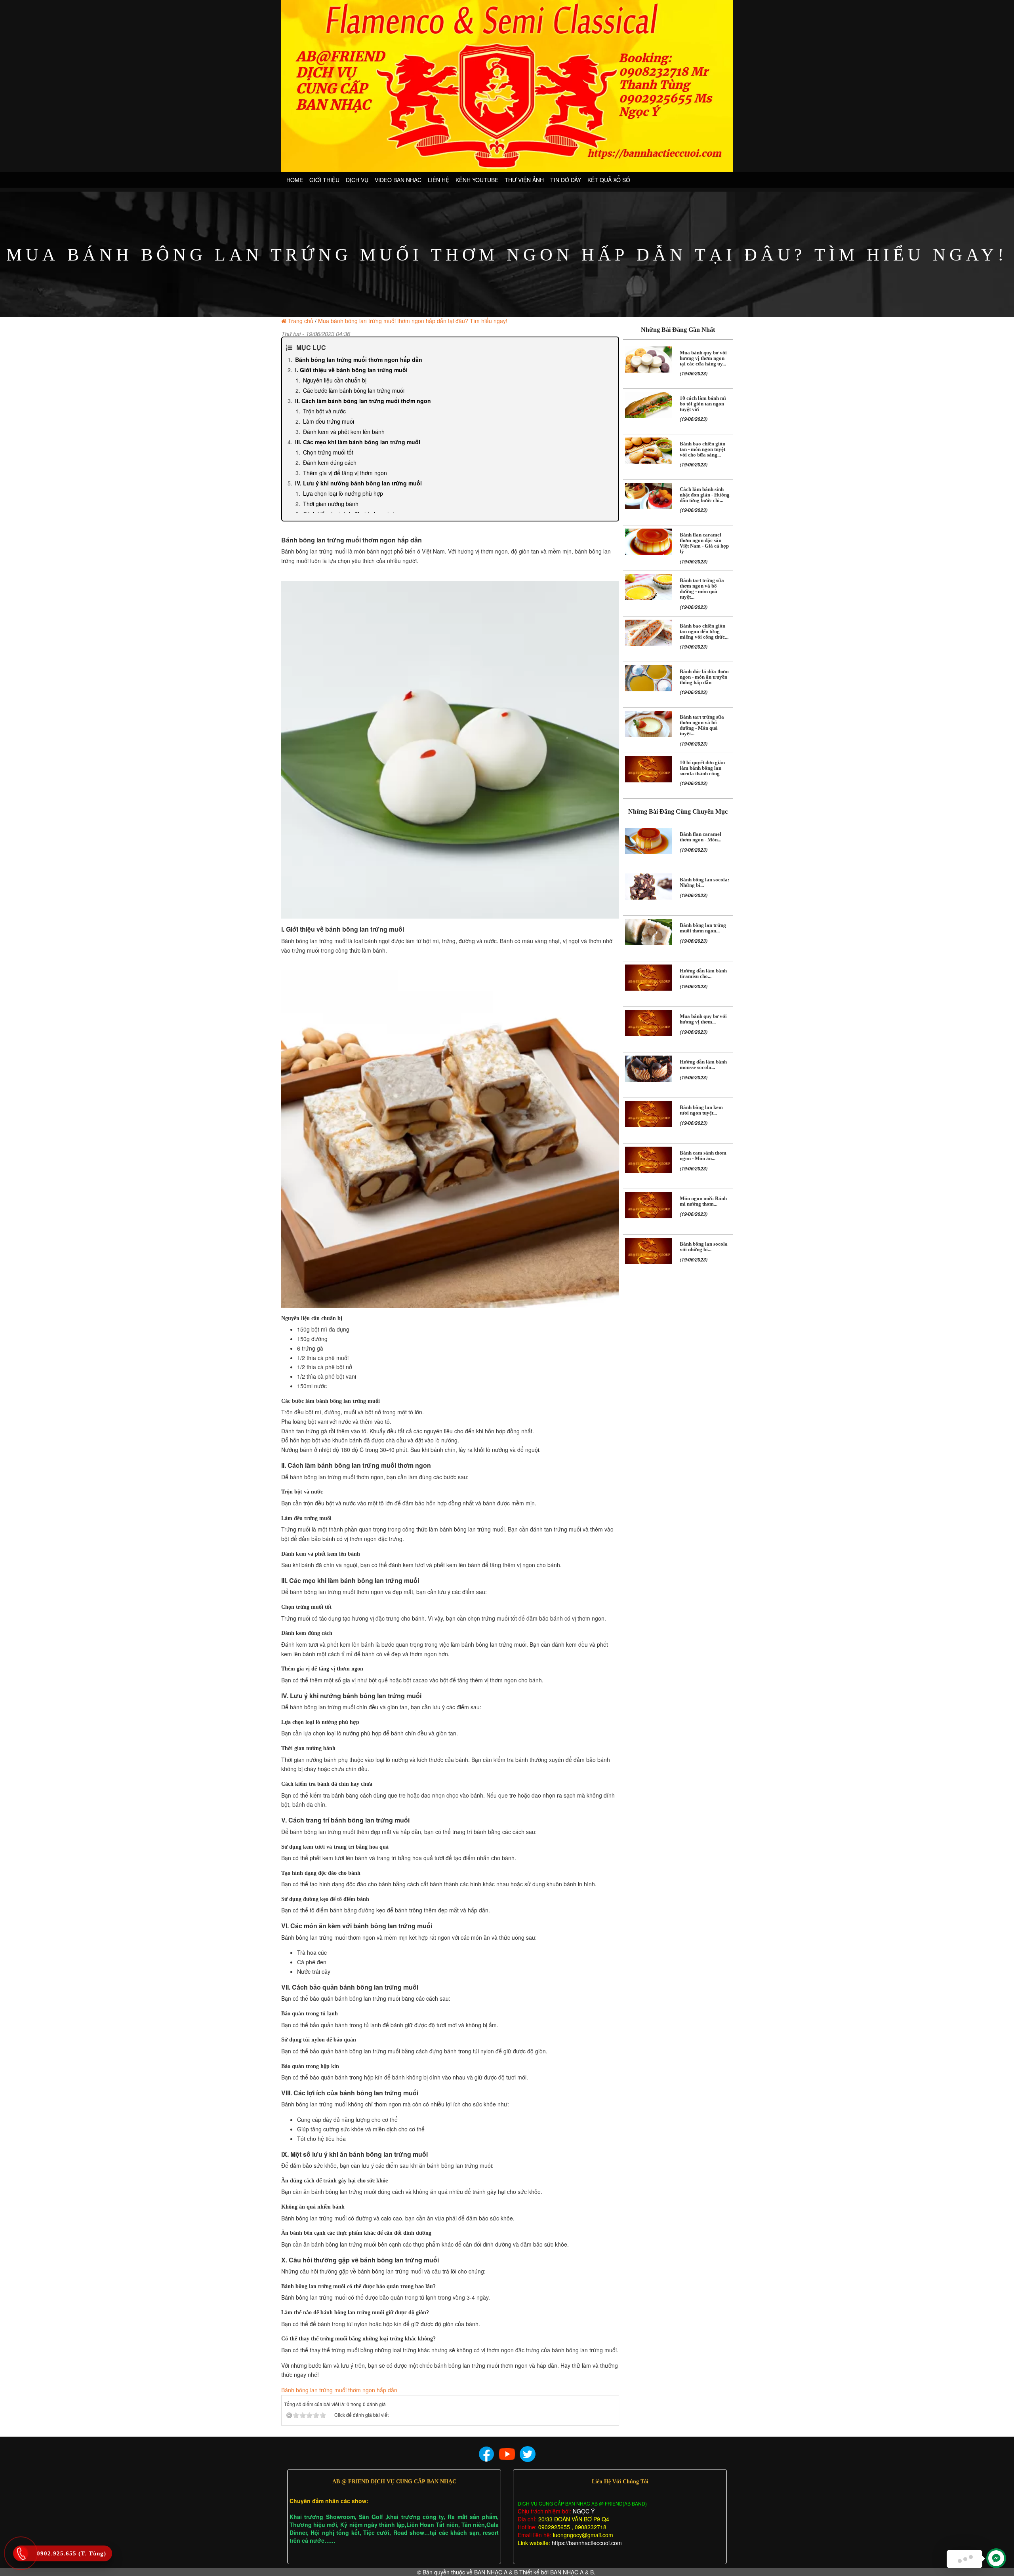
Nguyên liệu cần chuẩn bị (335, 380)
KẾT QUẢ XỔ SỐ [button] (609, 180)
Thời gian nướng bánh (331, 504)
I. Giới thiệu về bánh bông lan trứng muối (351, 370)
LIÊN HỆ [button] (438, 180)
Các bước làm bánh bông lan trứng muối (354, 390)
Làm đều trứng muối (329, 421)
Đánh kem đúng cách (330, 462)
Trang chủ (301, 321)
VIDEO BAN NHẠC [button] (398, 180)
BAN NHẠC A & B (496, 2572)
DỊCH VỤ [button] (357, 180)
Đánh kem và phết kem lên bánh (344, 432)
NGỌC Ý (583, 2511)
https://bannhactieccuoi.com (587, 2543)
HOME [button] (295, 180)
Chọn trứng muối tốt (328, 452)
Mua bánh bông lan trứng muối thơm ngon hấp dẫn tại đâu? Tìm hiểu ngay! (413, 321)
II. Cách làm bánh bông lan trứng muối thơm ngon (363, 401)
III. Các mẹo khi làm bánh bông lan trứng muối (358, 442)
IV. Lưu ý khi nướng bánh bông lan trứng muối (358, 483)
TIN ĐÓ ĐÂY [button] (566, 180)
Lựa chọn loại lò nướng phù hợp (343, 493)
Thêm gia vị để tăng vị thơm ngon (345, 473)
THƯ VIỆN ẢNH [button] (524, 180)
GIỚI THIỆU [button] (324, 180)
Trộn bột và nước (324, 411)
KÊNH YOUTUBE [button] (477, 180)
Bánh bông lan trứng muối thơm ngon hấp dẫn (359, 360)
